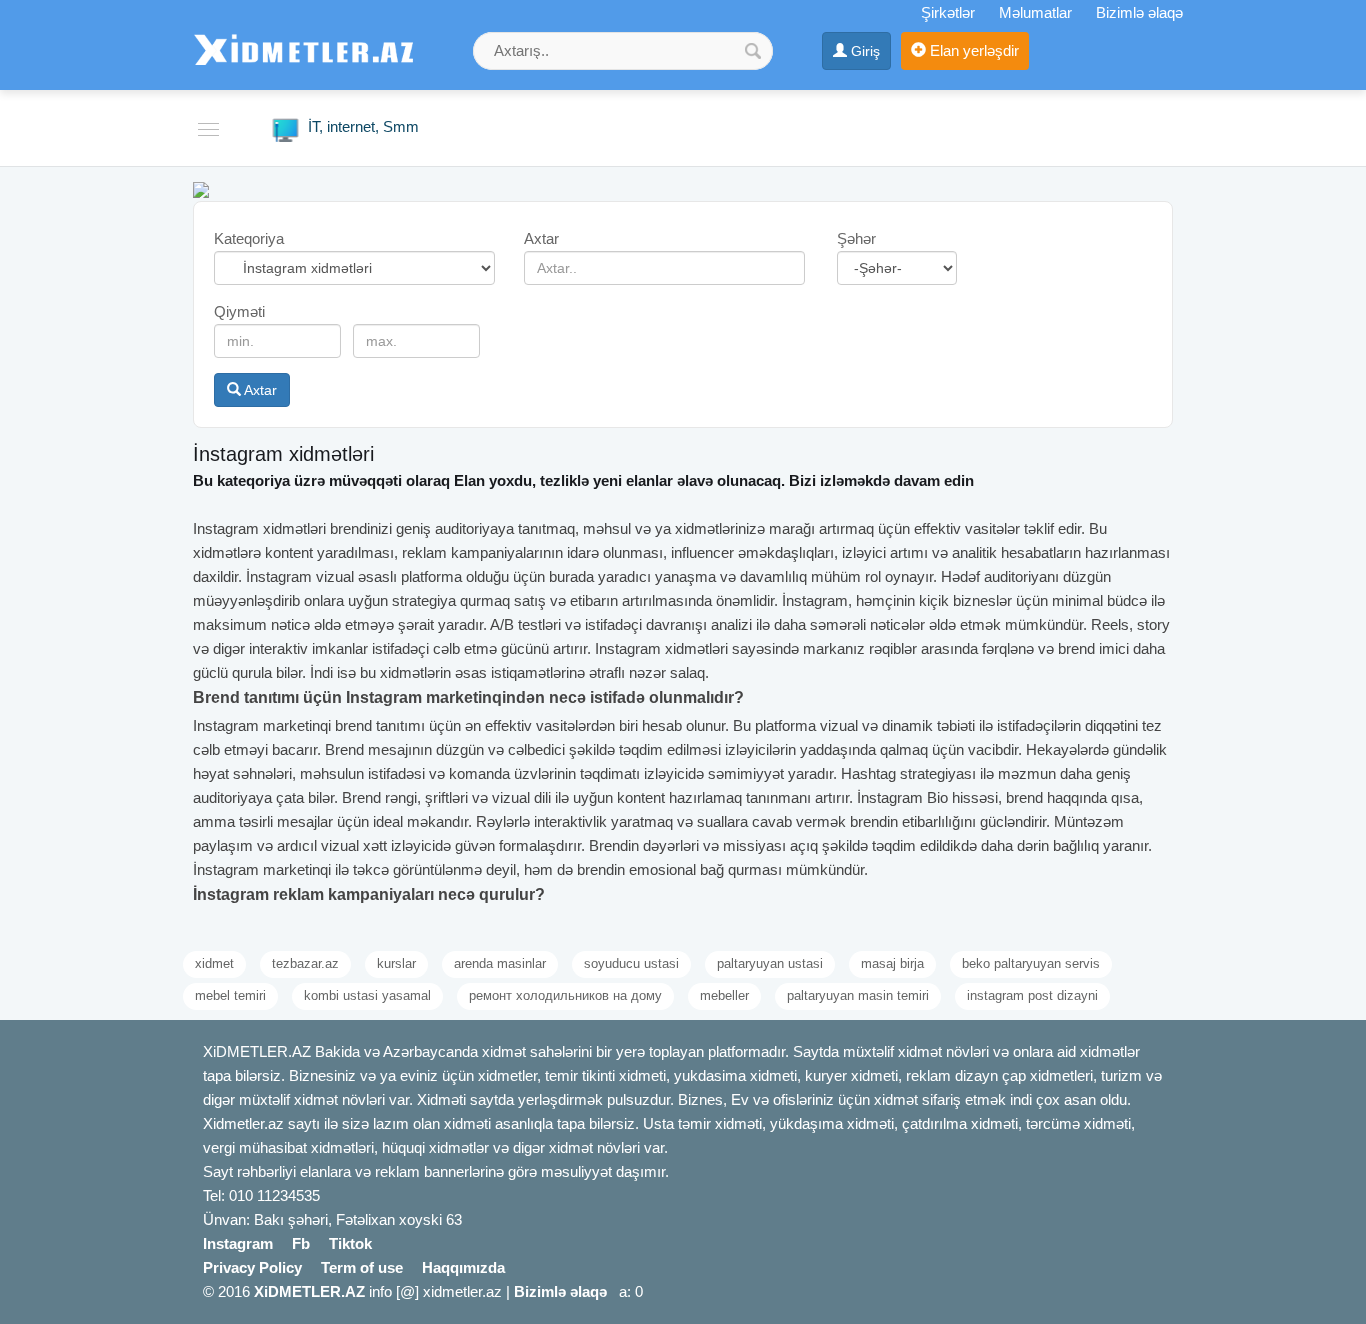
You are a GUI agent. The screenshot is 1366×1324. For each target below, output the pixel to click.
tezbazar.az (305, 963)
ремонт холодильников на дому (565, 995)
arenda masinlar (500, 963)
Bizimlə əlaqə (1139, 12)
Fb (301, 1243)
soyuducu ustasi (631, 963)
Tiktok (350, 1243)
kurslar (396, 963)
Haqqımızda (463, 1267)
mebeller (724, 995)
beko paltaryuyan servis (1031, 963)
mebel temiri (230, 995)
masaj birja (892, 963)
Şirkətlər (948, 12)
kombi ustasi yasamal (367, 995)
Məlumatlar (1035, 12)
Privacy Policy (252, 1267)
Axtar (259, 390)
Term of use (362, 1267)
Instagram (238, 1243)
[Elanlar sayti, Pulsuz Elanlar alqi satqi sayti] (201, 188)
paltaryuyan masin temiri (858, 995)
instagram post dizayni (1032, 995)
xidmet (214, 963)
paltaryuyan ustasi (770, 963)
